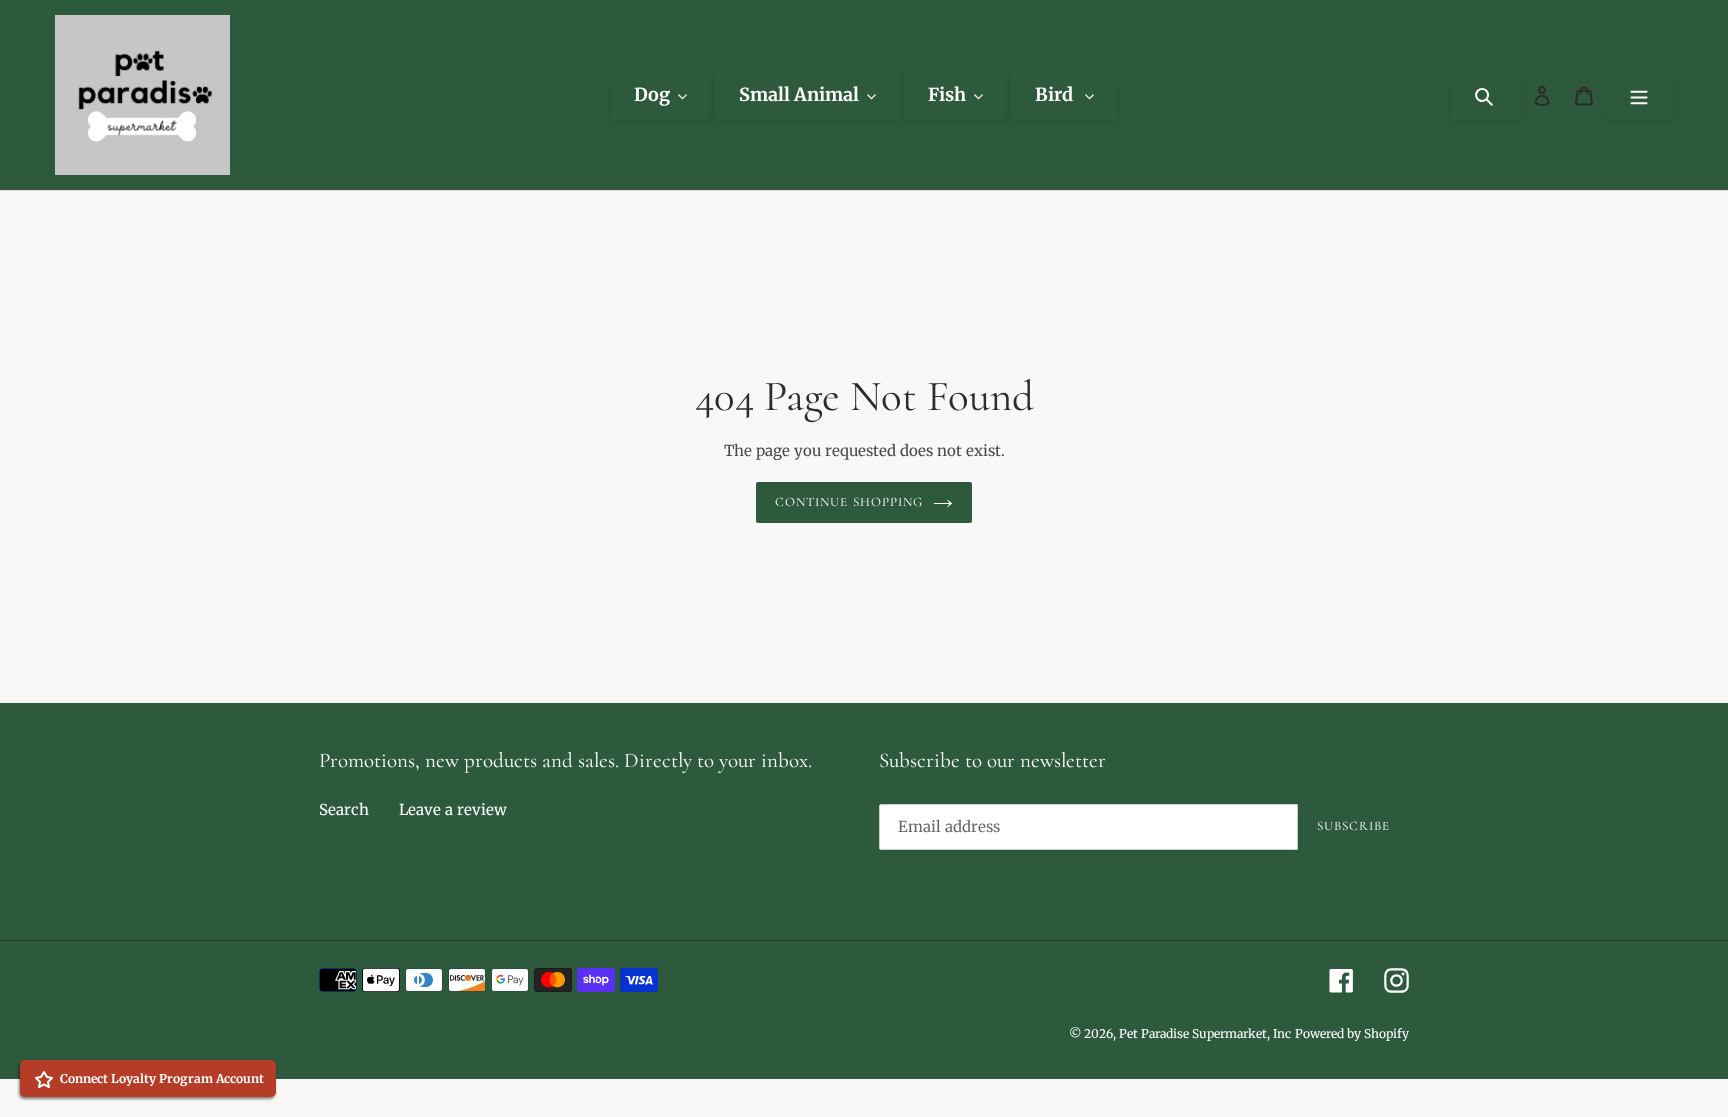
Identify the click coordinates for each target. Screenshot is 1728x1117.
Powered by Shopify (1352, 1033)
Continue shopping (849, 502)
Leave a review (453, 809)
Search (344, 809)
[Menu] (1639, 94)
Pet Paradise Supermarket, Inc (1205, 1033)
